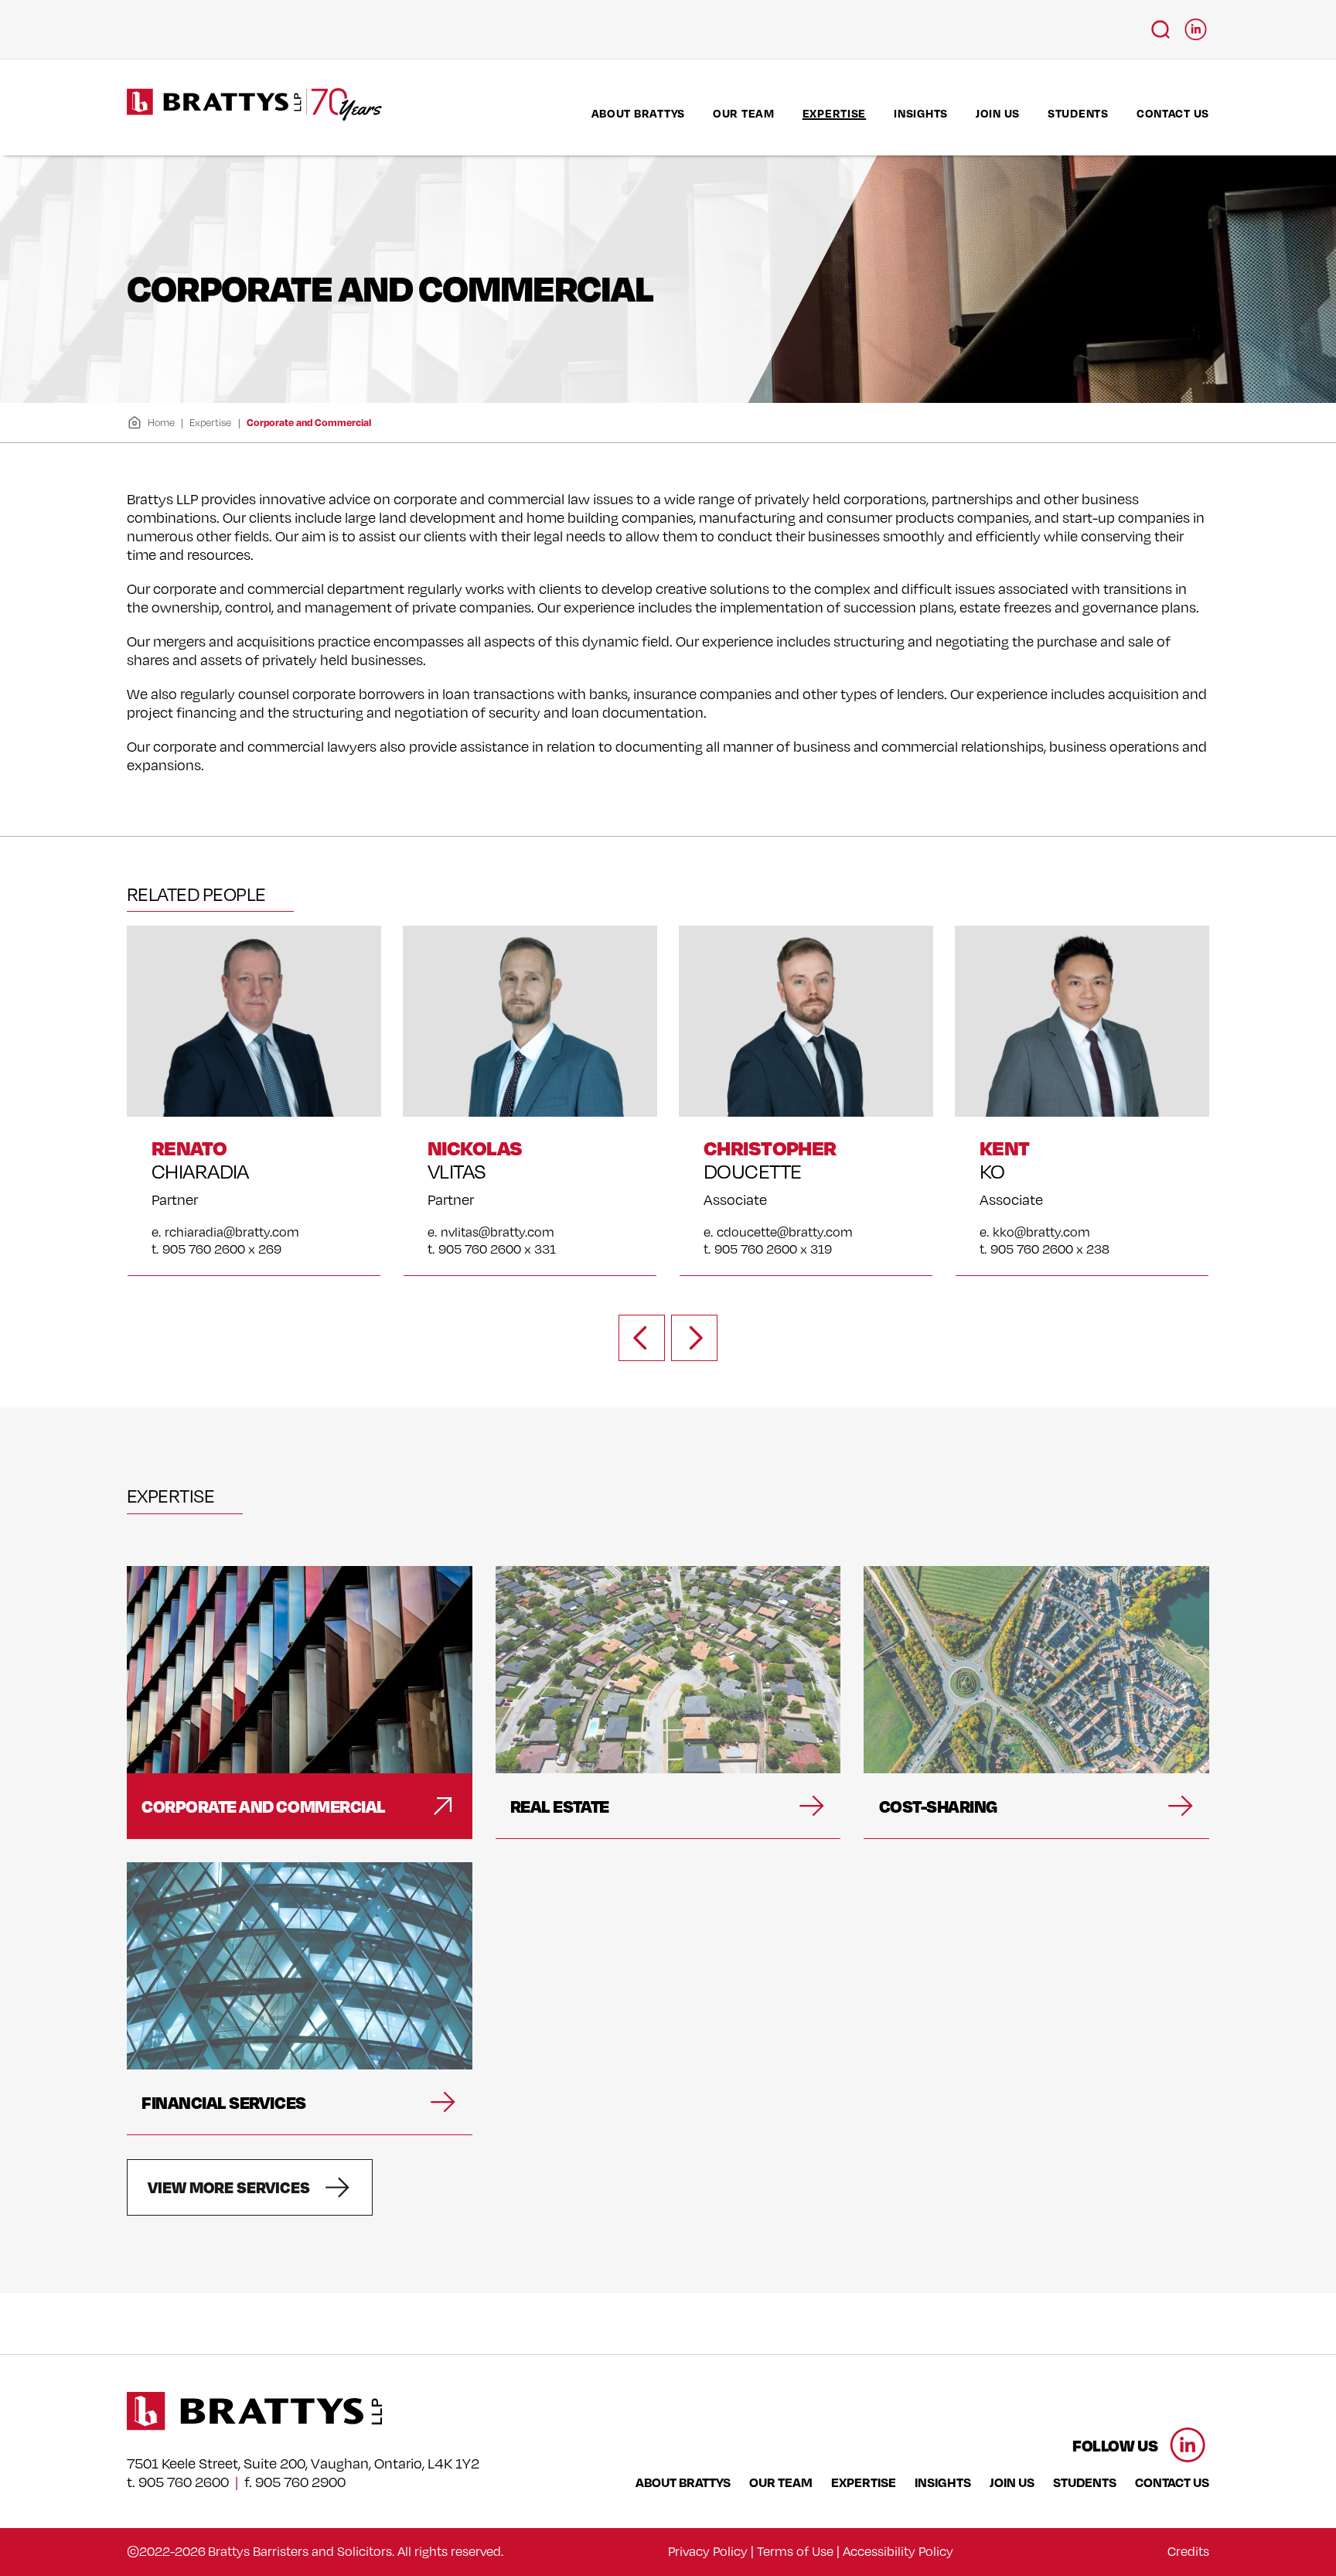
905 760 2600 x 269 (222, 1249)
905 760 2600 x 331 (497, 1249)
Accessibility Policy (898, 2551)
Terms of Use (795, 2551)
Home (161, 422)
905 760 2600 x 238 (1050, 1249)
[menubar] (900, 113)
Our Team (744, 113)
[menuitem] (638, 113)
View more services (229, 2187)
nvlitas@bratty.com (498, 1232)
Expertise (834, 113)
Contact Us (1173, 113)
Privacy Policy (708, 2551)
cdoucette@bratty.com (785, 1232)
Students (1078, 113)
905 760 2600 (184, 2482)
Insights (921, 113)
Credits (1188, 2551)
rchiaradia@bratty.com (232, 1232)
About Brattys (638, 113)
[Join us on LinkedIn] (1196, 25)
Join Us (998, 113)
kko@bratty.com (1041, 1232)
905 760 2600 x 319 (773, 1249)
